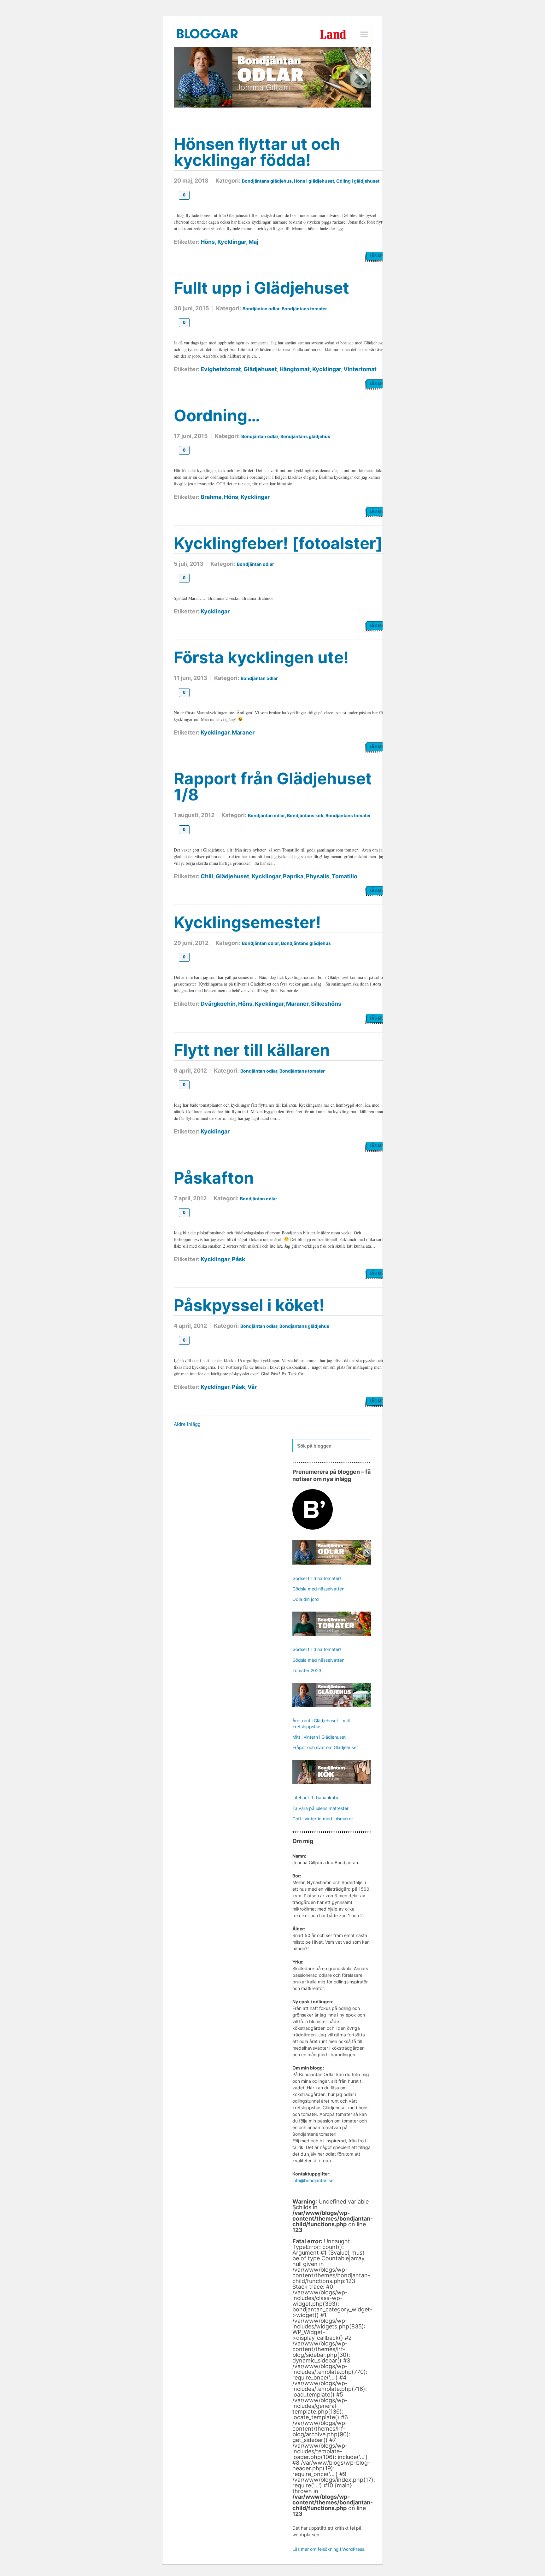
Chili (207, 876)
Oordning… (217, 416)
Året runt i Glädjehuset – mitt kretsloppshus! (322, 1723)
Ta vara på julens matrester (320, 1808)
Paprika (293, 876)
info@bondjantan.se (313, 2180)
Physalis (318, 876)
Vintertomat (360, 369)
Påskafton (214, 1178)
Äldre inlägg (187, 1424)
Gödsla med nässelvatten (318, 1589)
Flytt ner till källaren (252, 1050)
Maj (253, 242)
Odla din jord (306, 1599)
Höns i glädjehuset (314, 181)
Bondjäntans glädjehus (267, 181)
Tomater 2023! (308, 1670)
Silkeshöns (326, 1004)
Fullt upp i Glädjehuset (261, 288)
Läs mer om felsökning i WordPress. (329, 2549)
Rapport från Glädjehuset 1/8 (273, 787)
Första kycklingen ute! (261, 657)
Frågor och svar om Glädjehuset (325, 1747)
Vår (252, 1387)
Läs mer (378, 256)
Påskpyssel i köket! (249, 1305)
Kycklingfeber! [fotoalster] (278, 543)
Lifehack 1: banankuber (317, 1797)
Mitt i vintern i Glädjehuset (319, 1737)
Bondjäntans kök (305, 815)
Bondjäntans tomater (304, 309)
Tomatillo (345, 876)
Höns (208, 242)
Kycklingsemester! (247, 922)
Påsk (238, 1259)
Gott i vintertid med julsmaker (323, 1819)
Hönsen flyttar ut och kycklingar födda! (257, 152)
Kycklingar (232, 242)
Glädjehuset (260, 369)
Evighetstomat (221, 369)
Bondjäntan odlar (261, 309)
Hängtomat (295, 369)
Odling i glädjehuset (358, 181)
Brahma (211, 497)
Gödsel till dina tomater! (317, 1578)
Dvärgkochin (218, 1004)
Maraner (243, 732)
